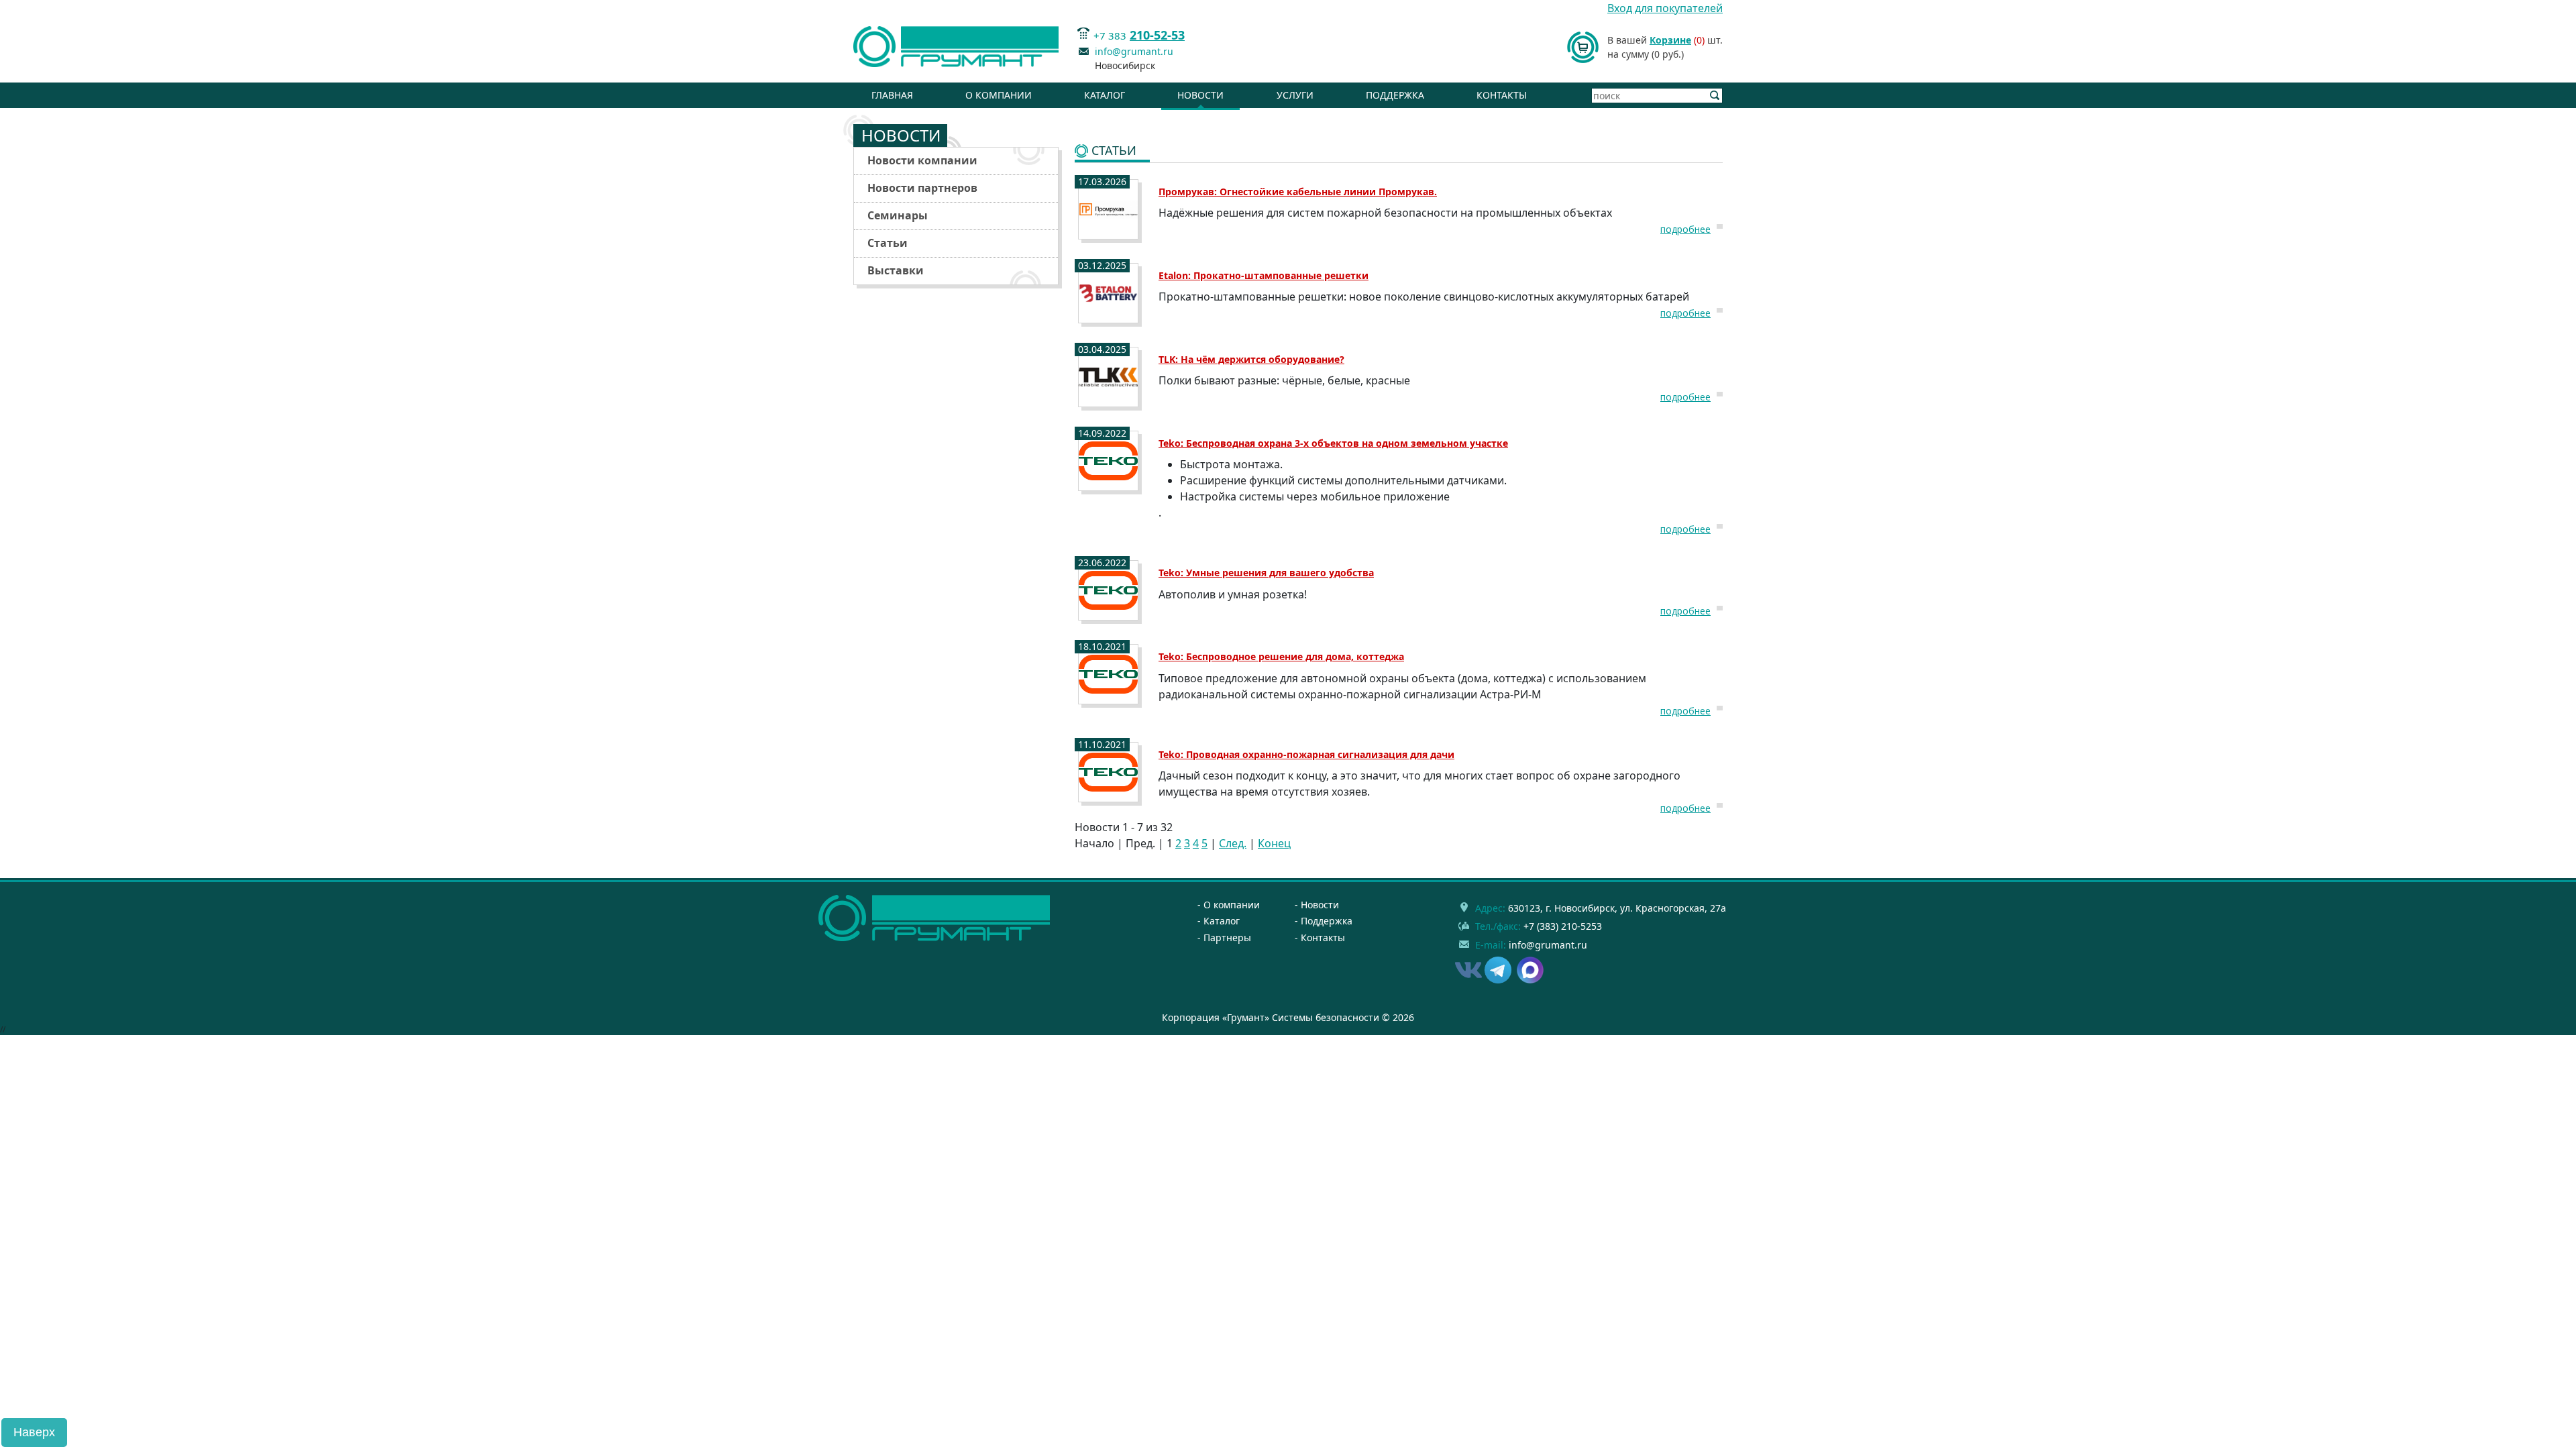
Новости (1200, 95)
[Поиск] (1715, 96)
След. (1233, 843)
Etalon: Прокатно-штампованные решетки (1264, 275)
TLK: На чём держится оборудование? (1251, 359)
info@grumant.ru (1134, 51)
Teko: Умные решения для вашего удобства (1266, 573)
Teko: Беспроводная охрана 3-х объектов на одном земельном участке (1333, 443)
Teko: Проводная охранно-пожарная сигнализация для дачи (1306, 754)
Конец (1274, 843)
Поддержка (1395, 95)
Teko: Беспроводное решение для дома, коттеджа (1281, 656)
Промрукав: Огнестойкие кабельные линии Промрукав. (1298, 192)
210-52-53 (1157, 35)
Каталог (1105, 95)
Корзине (1670, 40)
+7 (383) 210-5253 (1563, 926)
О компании (999, 95)
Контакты (1502, 95)
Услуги (1295, 95)
